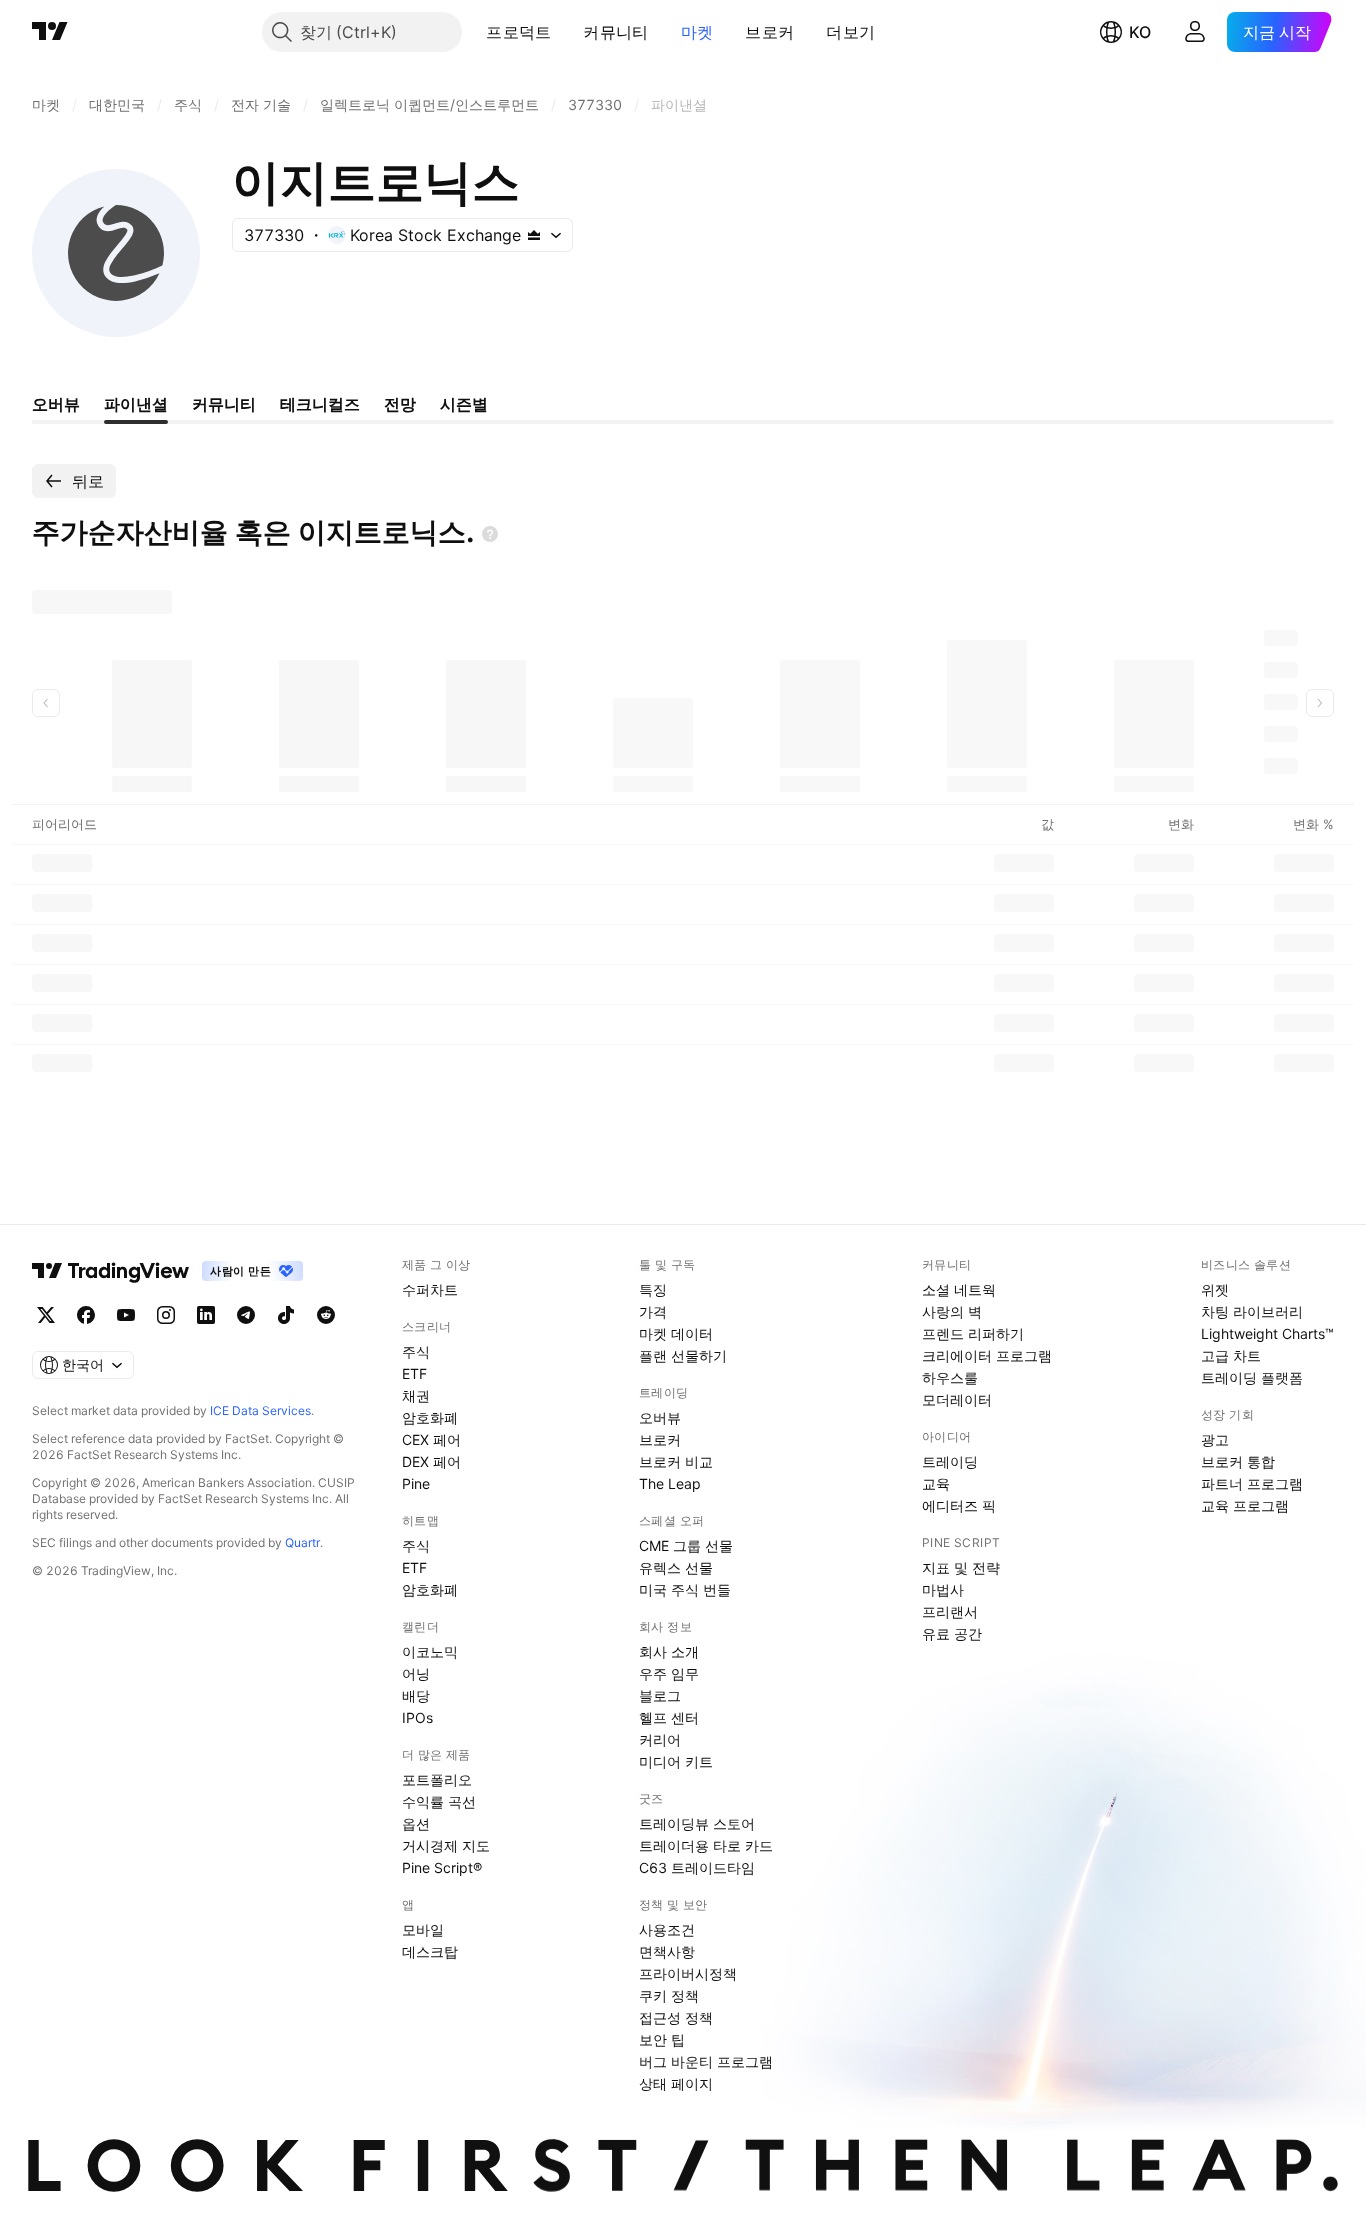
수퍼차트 (430, 1289)
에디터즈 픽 (959, 1505)
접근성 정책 (676, 2017)
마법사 (943, 1589)
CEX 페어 (431, 1439)
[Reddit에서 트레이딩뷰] (326, 1315)
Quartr (302, 1542)
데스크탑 (430, 1951)
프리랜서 (950, 1611)
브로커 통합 (1238, 1461)
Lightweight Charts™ (1267, 1333)
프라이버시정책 (688, 1973)
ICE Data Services (260, 1410)
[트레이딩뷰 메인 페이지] (50, 32)
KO (1140, 32)
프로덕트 (518, 32)
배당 (416, 1695)
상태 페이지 (676, 2083)
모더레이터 (957, 1399)
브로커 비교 (676, 1461)
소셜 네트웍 (959, 1289)
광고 (1215, 1439)
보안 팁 (662, 2039)
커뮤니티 (615, 32)
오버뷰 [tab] (56, 404)
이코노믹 (430, 1651)
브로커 (769, 32)
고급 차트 (1231, 1355)
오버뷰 (660, 1417)
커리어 (660, 1739)
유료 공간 (952, 1633)
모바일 (423, 1929)
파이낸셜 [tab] (136, 404)
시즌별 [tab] (464, 404)
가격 (653, 1311)
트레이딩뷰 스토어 (697, 1823)
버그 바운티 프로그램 (706, 2061)
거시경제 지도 (446, 1845)
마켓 (697, 32)
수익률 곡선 (439, 1801)
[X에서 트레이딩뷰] (46, 1315)
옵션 (416, 1823)
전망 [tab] (400, 404)
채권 (416, 1395)
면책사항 (667, 1951)
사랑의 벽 (952, 1311)
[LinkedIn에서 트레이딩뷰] (206, 1315)
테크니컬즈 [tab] (320, 404)
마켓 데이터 (676, 1333)
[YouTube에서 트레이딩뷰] (126, 1315)
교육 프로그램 (1245, 1505)
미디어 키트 (676, 1761)
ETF (414, 1373)
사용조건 (667, 1929)
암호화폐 (430, 1417)
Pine (416, 1483)
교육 (936, 1483)
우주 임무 (669, 1673)
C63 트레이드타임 (697, 1867)
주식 (416, 1351)
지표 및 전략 (961, 1567)
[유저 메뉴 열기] (1195, 32)
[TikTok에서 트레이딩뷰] (286, 1315)
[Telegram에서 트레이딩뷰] (246, 1315)
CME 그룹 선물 (686, 1545)
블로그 (660, 1695)
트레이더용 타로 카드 (706, 1845)
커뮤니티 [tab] (224, 404)
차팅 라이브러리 (1252, 1311)
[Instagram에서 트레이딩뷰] (166, 1315)
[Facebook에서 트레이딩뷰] (86, 1315)
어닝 (416, 1673)
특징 (653, 1289)
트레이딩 (950, 1461)
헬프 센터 (669, 1717)
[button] (566, 32)
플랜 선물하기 (683, 1355)
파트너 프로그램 (1252, 1483)
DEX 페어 (431, 1461)
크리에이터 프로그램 (987, 1355)
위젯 (1215, 1289)
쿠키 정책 (669, 1995)
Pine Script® (442, 1867)
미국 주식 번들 (685, 1589)
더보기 (850, 32)
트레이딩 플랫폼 (1252, 1377)
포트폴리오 (437, 1779)
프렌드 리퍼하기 (973, 1333)
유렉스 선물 (676, 1567)
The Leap (670, 1483)
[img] (534, 235)
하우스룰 (950, 1377)
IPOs (417, 1717)
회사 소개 (669, 1651)
